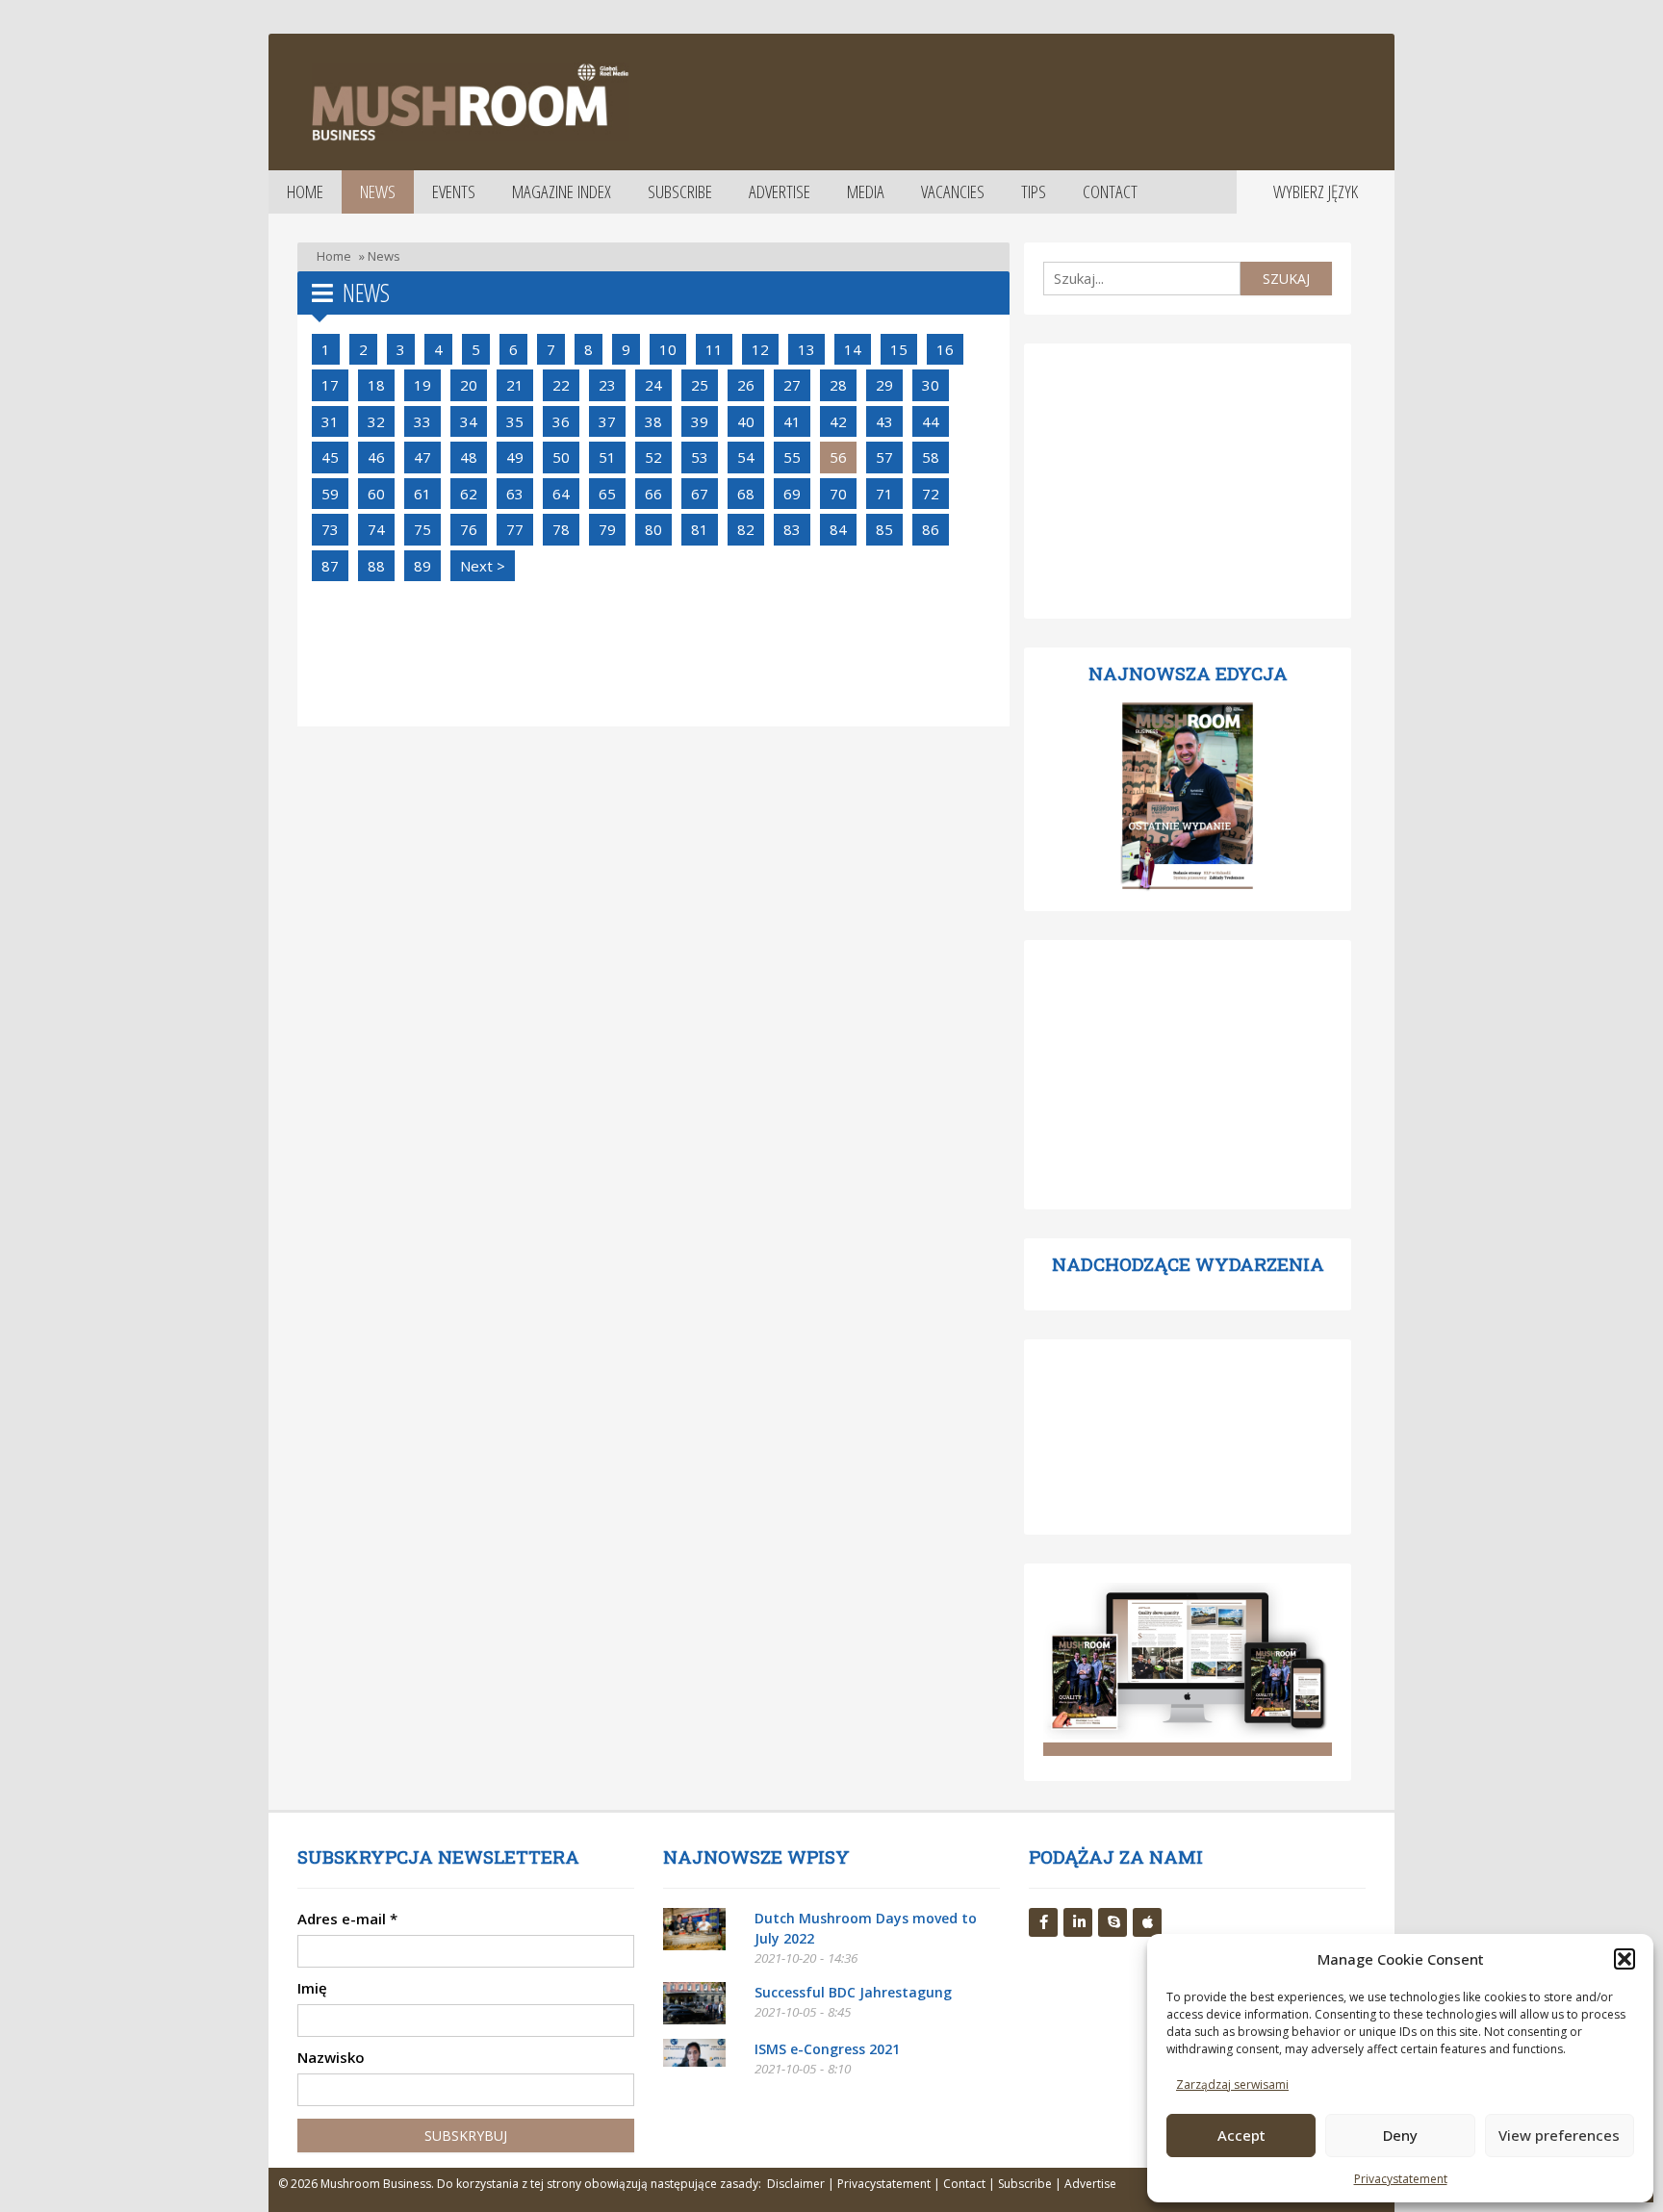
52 (653, 457)
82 (746, 529)
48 (469, 457)
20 (469, 385)
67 (700, 494)
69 (792, 494)
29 (884, 385)
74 (376, 529)
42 (838, 421)
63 (515, 494)
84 (838, 529)
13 (806, 349)
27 (792, 385)
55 (792, 457)
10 (668, 349)
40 (746, 421)
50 (561, 457)
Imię (312, 1988)
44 (931, 421)
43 (884, 421)
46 (376, 457)
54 (746, 457)
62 (469, 494)
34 (469, 421)
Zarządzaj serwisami (1232, 2085)
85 (884, 529)
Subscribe (680, 191)
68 (746, 494)
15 (899, 349)
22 (561, 385)
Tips (1034, 191)
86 (931, 529)
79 (607, 529)
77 (515, 529)
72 (931, 494)
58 (931, 457)
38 (653, 421)
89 (422, 566)
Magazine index (562, 191)
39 (700, 421)
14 (853, 349)
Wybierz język (1316, 191)
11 (714, 349)
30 (931, 385)
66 (653, 494)
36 (561, 421)
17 (330, 385)
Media (866, 191)
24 (653, 385)
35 (515, 421)
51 (607, 457)
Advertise (780, 191)
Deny (1400, 2135)
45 (330, 457)
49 (515, 457)
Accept (1241, 2135)
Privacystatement (1401, 2179)
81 (700, 529)
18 (376, 385)
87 (330, 566)
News (378, 191)
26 (746, 385)
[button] (1625, 1959)
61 (422, 494)
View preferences (1559, 2135)
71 (884, 494)
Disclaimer (796, 2184)
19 (422, 385)
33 (422, 421)
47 (422, 457)
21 (515, 385)
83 (792, 529)
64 (561, 494)
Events (454, 191)
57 (884, 457)
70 (838, 494)
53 (700, 457)
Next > (483, 566)
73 (330, 529)
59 (330, 494)
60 (376, 494)
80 (653, 529)
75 (422, 529)
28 (838, 385)
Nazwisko (331, 2057)
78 (561, 529)
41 (792, 421)
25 (700, 385)
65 (607, 494)
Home (305, 191)
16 (945, 349)
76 (469, 529)
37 (607, 421)
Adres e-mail (347, 1919)
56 (838, 457)
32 (376, 421)
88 (376, 566)
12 (760, 349)
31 (330, 421)
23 (607, 385)
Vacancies (953, 191)
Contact (1110, 191)
